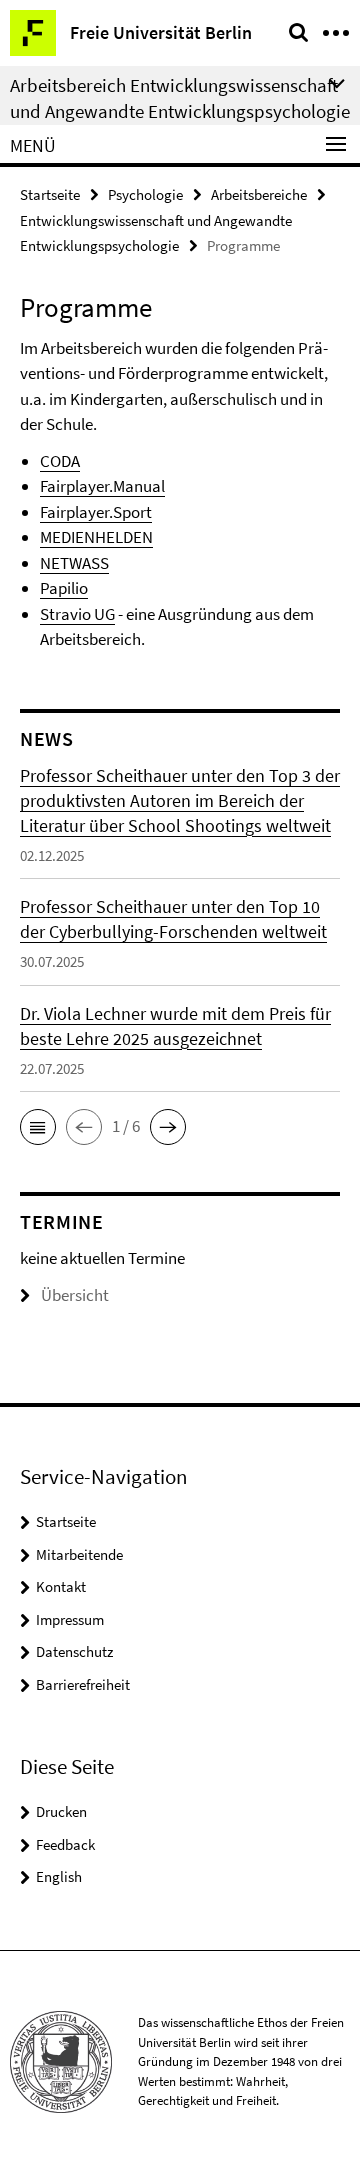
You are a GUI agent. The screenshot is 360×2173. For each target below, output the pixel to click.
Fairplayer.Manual (102, 486)
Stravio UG (77, 614)
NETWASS (74, 563)
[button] (38, 1127)
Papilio (64, 588)
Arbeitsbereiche (259, 194)
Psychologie (145, 194)
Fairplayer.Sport (96, 512)
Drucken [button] (61, 1811)
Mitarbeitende (79, 1554)
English (59, 1876)
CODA (60, 461)
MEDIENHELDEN (96, 537)
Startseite (50, 194)
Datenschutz (74, 1651)
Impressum (70, 1619)
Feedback (65, 1844)
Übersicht (75, 1295)
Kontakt (61, 1586)
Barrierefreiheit (83, 1684)
